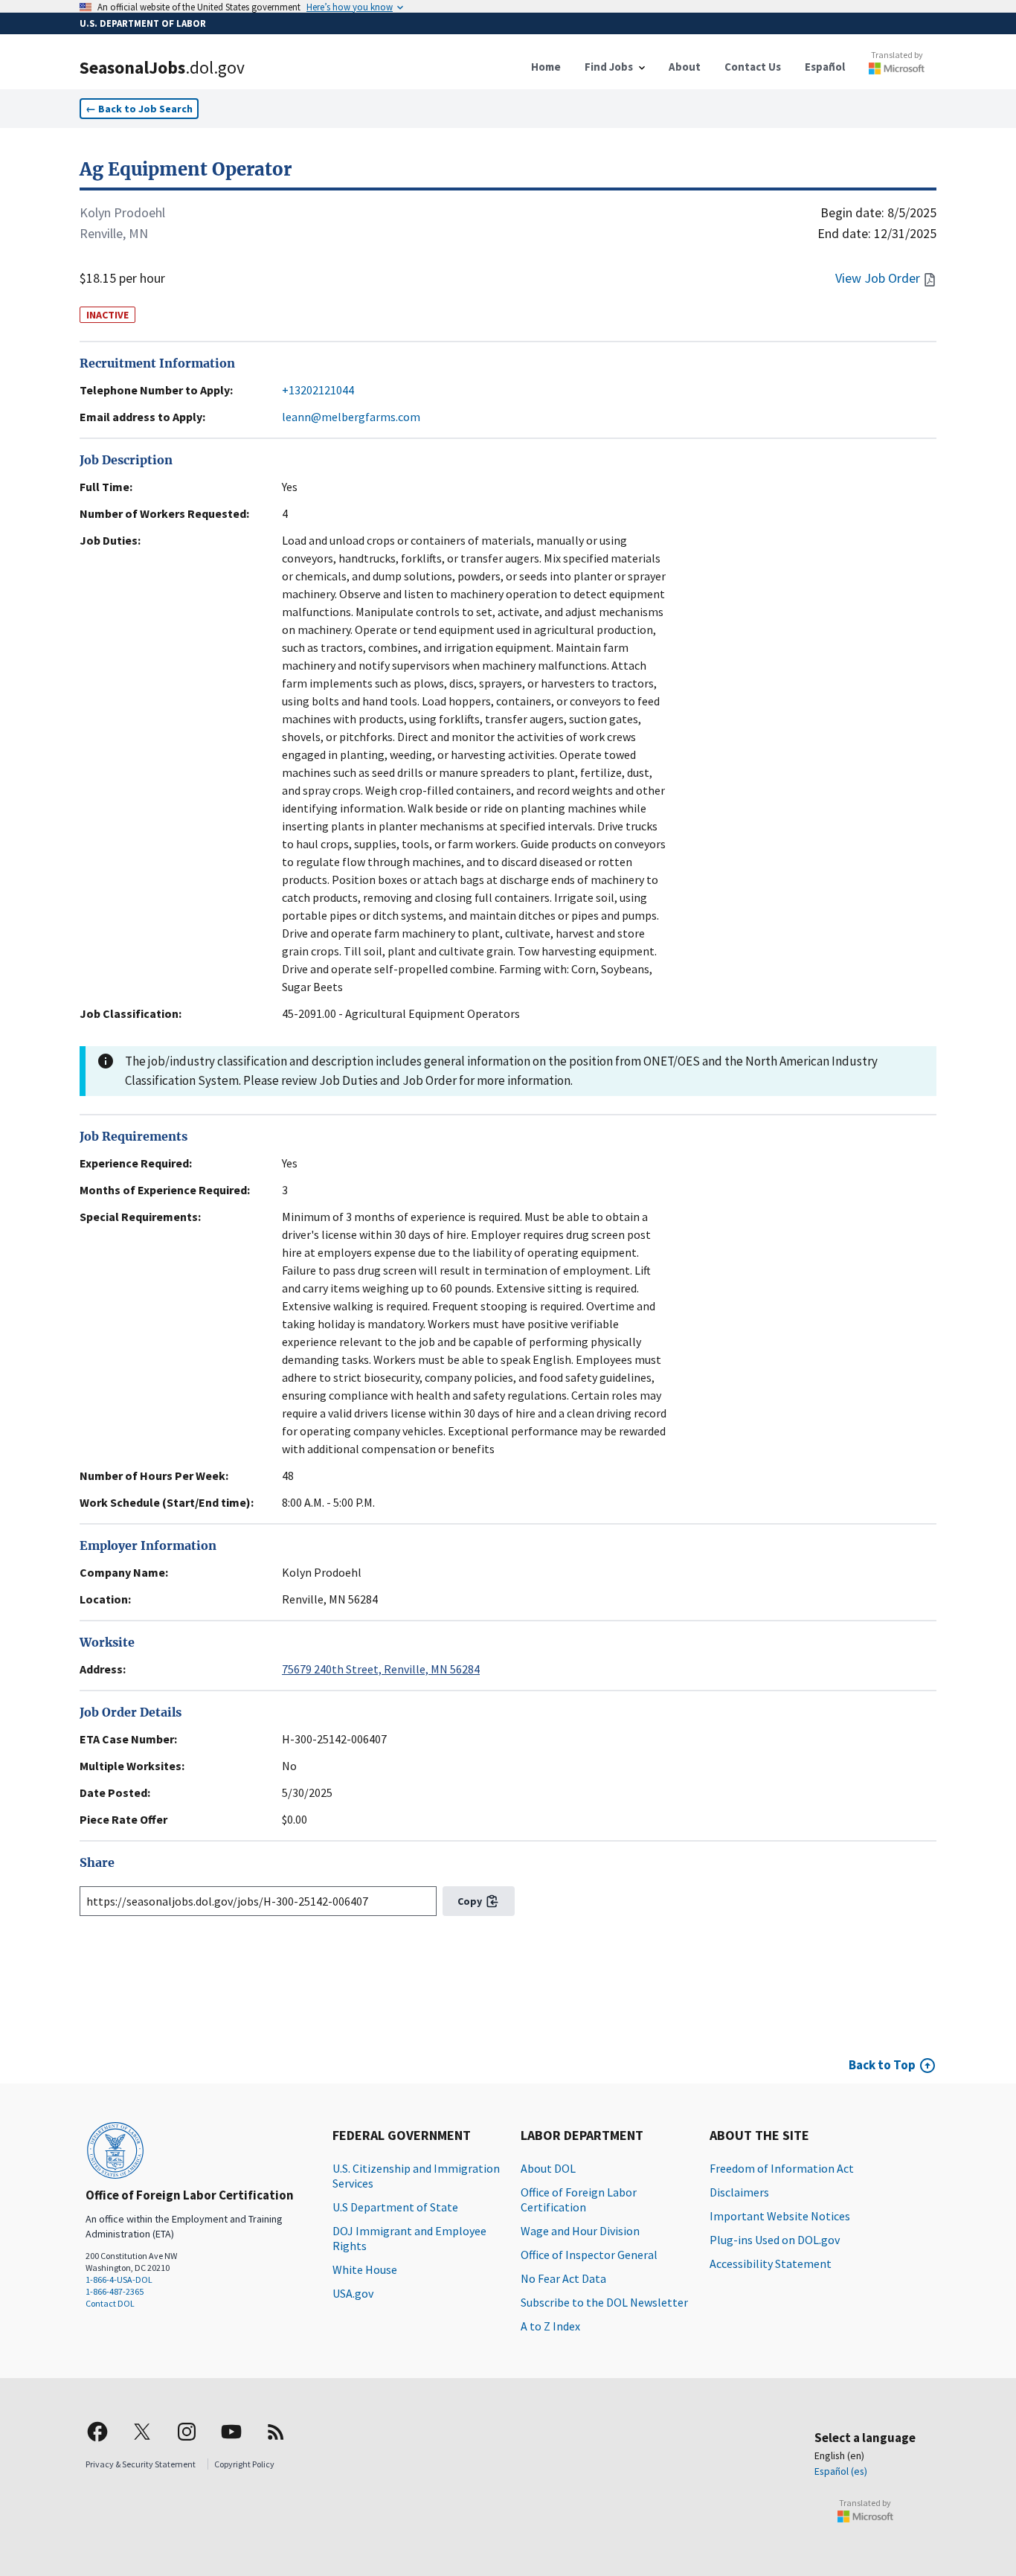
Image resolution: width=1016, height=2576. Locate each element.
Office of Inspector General (589, 2255)
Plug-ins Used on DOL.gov (775, 2240)
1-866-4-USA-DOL (119, 2279)
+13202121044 (318, 390)
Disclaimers (739, 2192)
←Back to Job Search (139, 109)
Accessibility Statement (771, 2263)
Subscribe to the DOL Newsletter (604, 2302)
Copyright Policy (244, 2464)
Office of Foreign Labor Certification (579, 2199)
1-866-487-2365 (115, 2291)
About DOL (548, 2168)
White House (365, 2269)
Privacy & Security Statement (141, 2464)
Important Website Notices (780, 2216)
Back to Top (882, 2065)
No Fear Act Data (563, 2278)
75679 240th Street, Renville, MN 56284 (381, 1669)
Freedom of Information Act (782, 2168)
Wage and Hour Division (580, 2231)
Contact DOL (110, 2303)
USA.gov (353, 2293)
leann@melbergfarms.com (351, 417)
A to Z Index (550, 2326)
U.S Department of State (395, 2207)
